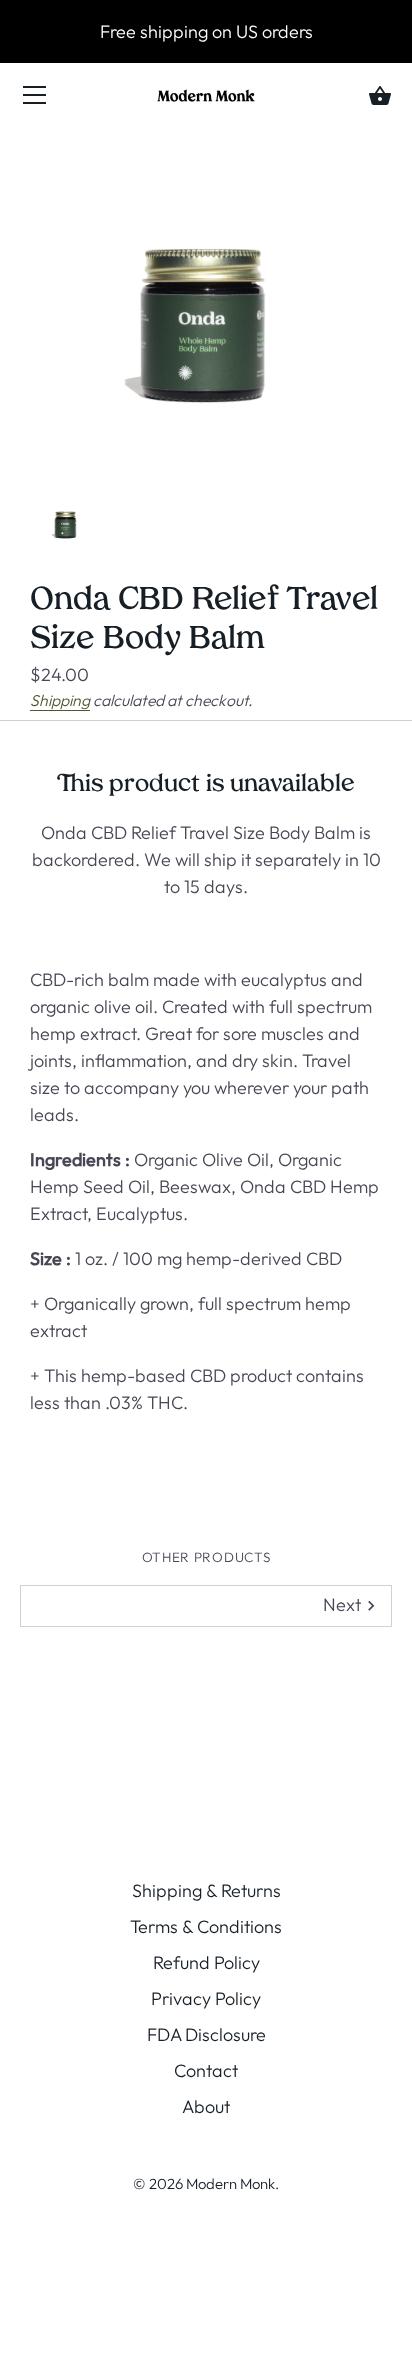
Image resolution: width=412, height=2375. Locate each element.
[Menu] (35, 99)
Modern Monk (230, 2183)
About (206, 2106)
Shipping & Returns (206, 1890)
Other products (206, 1557)
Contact (206, 2070)
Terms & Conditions (206, 1926)
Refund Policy (206, 1962)
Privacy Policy (206, 1998)
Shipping (60, 700)
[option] (66, 517)
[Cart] (380, 97)
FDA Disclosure (206, 2034)
